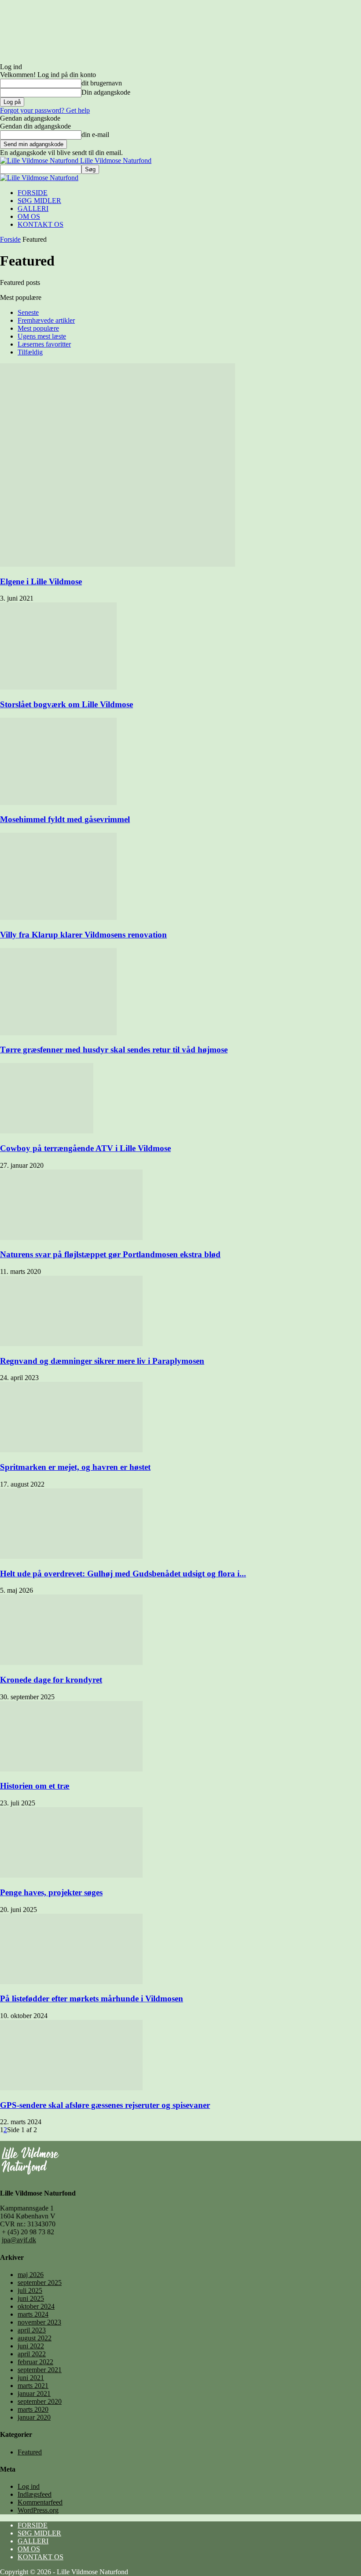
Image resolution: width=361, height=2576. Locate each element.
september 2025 (40, 2283)
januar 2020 (34, 2417)
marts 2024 (33, 2314)
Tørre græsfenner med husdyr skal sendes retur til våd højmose (114, 1050)
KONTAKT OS (41, 224)
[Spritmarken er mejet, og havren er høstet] (71, 1450)
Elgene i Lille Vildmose (41, 581)
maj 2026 (31, 2275)
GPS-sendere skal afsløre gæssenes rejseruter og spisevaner (105, 2105)
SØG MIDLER (39, 201)
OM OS (29, 216)
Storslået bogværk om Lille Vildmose (66, 704)
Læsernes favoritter (44, 344)
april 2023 (32, 2330)
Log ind (29, 2486)
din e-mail (95, 135)
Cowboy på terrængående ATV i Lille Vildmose (85, 1148)
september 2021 (40, 2370)
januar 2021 (34, 2393)
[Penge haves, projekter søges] (71, 1875)
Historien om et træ (35, 1786)
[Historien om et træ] (71, 1769)
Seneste (28, 312)
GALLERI (33, 209)
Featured (30, 2452)
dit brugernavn (102, 83)
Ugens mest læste (42, 336)
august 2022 (35, 2338)
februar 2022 (35, 2362)
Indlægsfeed (35, 2494)
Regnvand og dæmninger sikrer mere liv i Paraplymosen (102, 1361)
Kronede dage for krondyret (51, 1680)
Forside (10, 239)
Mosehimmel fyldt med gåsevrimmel (65, 819)
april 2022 (32, 2354)
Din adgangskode (106, 92)
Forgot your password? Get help (45, 110)
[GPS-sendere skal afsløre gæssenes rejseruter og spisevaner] (71, 2088)
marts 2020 (33, 2409)
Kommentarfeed (40, 2502)
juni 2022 (31, 2346)
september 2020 (40, 2401)
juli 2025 (30, 2290)
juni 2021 (31, 2378)
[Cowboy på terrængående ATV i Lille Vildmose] (47, 1131)
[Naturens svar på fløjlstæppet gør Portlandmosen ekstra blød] (71, 1238)
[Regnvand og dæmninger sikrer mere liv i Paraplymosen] (71, 1344)
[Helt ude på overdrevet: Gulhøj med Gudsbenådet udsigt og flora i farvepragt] (71, 1556)
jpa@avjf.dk (19, 2240)
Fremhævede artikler (46, 320)
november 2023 (39, 2322)
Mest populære (38, 328)
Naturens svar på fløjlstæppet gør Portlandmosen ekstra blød (110, 1254)
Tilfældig (30, 352)
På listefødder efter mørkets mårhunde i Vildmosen (92, 1998)
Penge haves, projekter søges (51, 1892)
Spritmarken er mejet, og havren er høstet (75, 1467)
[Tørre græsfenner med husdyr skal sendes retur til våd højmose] (58, 1033)
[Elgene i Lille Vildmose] (118, 564)
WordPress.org (38, 2510)
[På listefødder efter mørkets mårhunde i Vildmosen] (71, 1982)
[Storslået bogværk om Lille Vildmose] (58, 687)
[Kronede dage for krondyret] (71, 1663)
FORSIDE (33, 193)
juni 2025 (31, 2298)
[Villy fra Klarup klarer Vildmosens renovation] (58, 917)
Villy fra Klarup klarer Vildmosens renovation (83, 935)
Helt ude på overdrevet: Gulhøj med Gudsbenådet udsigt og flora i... (123, 1574)
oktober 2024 (36, 2306)
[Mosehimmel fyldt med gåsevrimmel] (58, 803)
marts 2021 (33, 2386)
